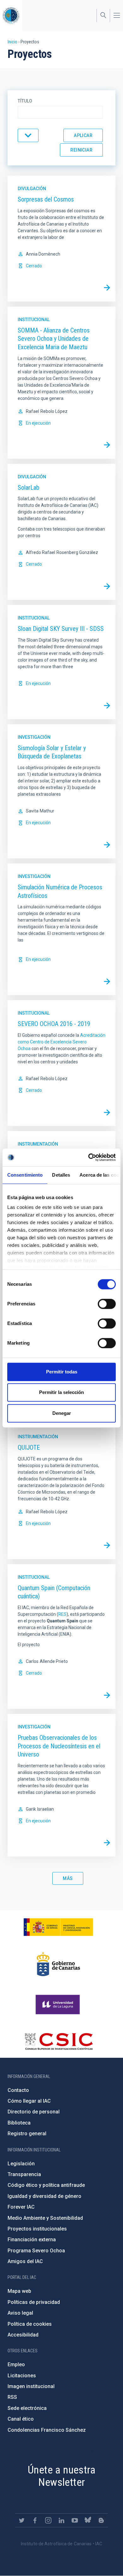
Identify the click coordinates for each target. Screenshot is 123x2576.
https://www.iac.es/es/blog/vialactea (101, 2520)
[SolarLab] (107, 586)
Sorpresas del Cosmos (46, 199)
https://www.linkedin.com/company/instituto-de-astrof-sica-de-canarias (61, 2520)
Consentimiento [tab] (25, 1175)
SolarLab (29, 488)
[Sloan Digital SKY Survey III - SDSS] (107, 706)
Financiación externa (32, 2240)
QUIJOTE (29, 1447)
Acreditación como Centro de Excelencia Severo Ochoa (61, 1042)
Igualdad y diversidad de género (44, 2196)
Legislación (21, 2164)
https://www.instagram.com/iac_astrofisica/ (48, 2520)
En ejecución (38, 423)
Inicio (12, 42)
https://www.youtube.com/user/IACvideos (75, 2520)
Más (68, 1878)
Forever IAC (21, 2207)
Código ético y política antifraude (46, 2185)
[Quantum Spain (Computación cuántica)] (107, 1695)
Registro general (27, 2134)
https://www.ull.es (59, 2005)
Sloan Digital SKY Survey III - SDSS (61, 629)
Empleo (16, 2364)
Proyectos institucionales (37, 2229)
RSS (12, 2397)
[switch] (107, 1304)
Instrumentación (38, 1144)
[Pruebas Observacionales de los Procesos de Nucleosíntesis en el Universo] (107, 1843)
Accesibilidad (23, 2335)
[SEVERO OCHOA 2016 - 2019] (107, 1112)
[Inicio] (11, 15)
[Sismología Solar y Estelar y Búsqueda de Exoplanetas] (107, 845)
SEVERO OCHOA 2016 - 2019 (54, 1024)
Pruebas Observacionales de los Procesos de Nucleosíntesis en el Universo (59, 1746)
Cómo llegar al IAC (29, 2101)
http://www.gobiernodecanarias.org (58, 1964)
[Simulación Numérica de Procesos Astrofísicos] (107, 981)
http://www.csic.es (59, 2041)
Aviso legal (20, 2313)
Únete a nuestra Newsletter (61, 2476)
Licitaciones (22, 2376)
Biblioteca (19, 2123)
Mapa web (19, 2291)
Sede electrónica (27, 2408)
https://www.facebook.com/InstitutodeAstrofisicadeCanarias (35, 2520)
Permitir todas (62, 1372)
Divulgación (32, 189)
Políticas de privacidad (34, 2302)
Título (25, 101)
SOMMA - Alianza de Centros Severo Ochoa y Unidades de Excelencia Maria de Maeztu (54, 339)
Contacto (18, 2090)
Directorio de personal (34, 2112)
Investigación (34, 737)
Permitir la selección (61, 1392)
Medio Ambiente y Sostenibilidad (45, 2218)
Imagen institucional (31, 2386)
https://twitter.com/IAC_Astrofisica (22, 2520)
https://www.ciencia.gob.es (58, 1927)
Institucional (34, 320)
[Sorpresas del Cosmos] (107, 288)
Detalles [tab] (61, 1175)
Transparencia (24, 2174)
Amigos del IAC (25, 2261)
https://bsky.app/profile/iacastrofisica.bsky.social (88, 2520)
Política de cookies (30, 2324)
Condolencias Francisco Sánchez (47, 2430)
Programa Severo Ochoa (36, 2251)
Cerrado (34, 266)
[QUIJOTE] (107, 1546)
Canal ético (21, 2419)
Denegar (62, 1413)
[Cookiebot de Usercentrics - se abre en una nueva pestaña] (88, 1157)
